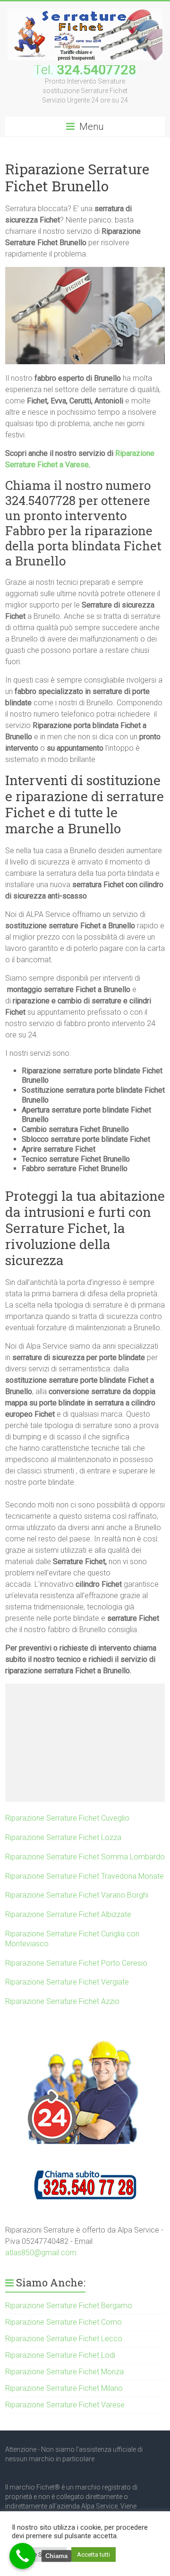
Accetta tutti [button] (93, 2555)
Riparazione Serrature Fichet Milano (64, 2388)
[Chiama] (22, 2556)
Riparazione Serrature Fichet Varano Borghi (77, 1895)
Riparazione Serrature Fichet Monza (64, 2372)
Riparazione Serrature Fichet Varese (65, 2405)
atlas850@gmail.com (41, 2253)
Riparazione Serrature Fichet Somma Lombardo (85, 1857)
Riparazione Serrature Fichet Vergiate (67, 1982)
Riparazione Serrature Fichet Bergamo (69, 2306)
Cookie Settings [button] (39, 2555)
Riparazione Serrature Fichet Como (64, 2322)
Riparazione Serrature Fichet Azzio (62, 2001)
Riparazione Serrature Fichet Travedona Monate (85, 1876)
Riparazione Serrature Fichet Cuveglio (67, 1818)
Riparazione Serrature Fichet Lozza (63, 1837)
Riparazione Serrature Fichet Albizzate (68, 1914)
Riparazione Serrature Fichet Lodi (60, 2355)
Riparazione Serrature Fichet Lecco (64, 2339)
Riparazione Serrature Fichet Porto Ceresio (76, 1963)
